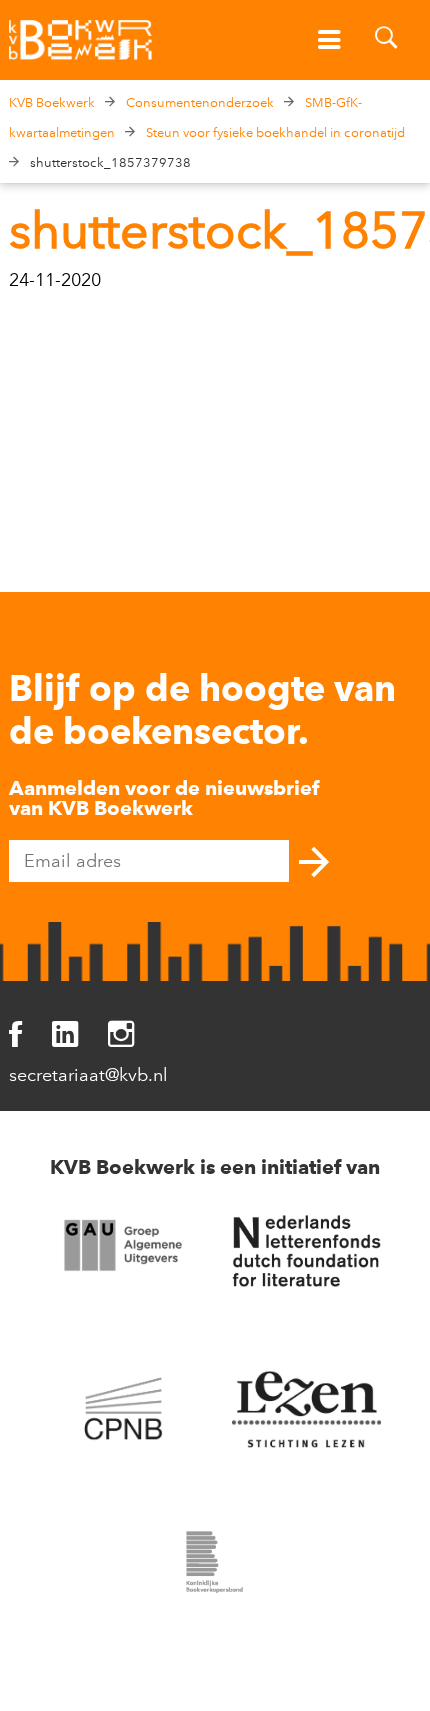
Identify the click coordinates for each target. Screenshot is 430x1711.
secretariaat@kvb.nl (88, 1075)
